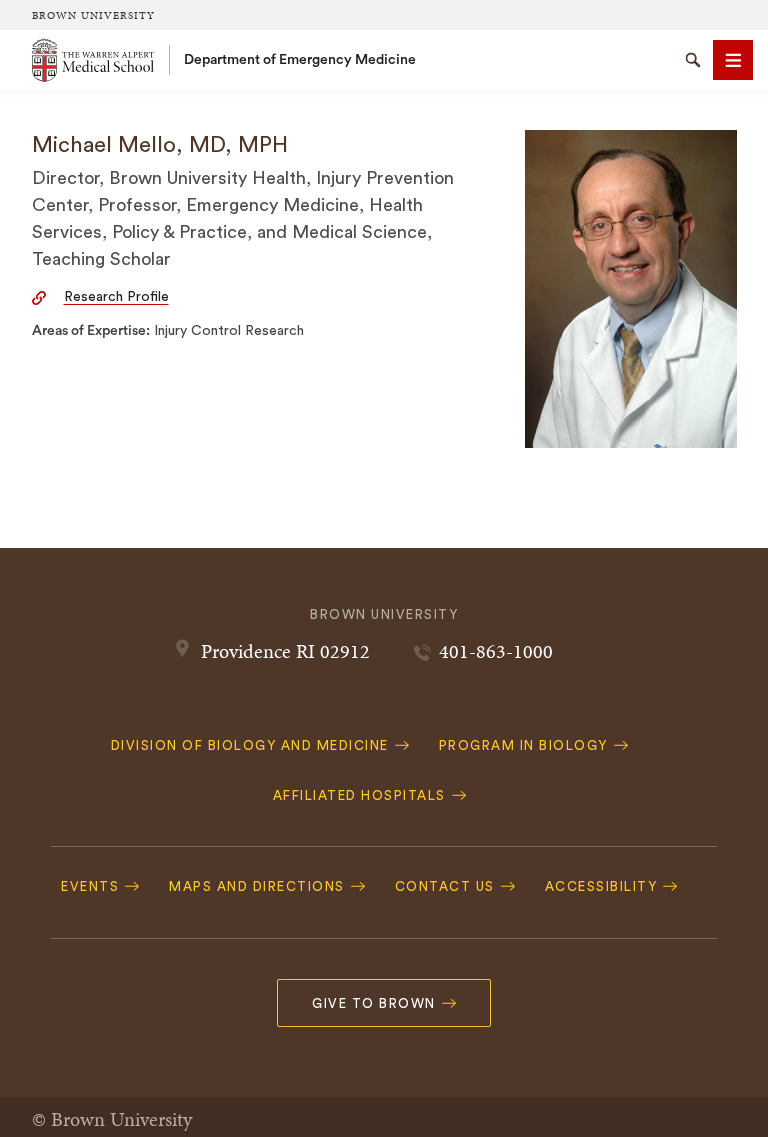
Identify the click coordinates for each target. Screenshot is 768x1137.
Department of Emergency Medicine (300, 60)
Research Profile (116, 297)
